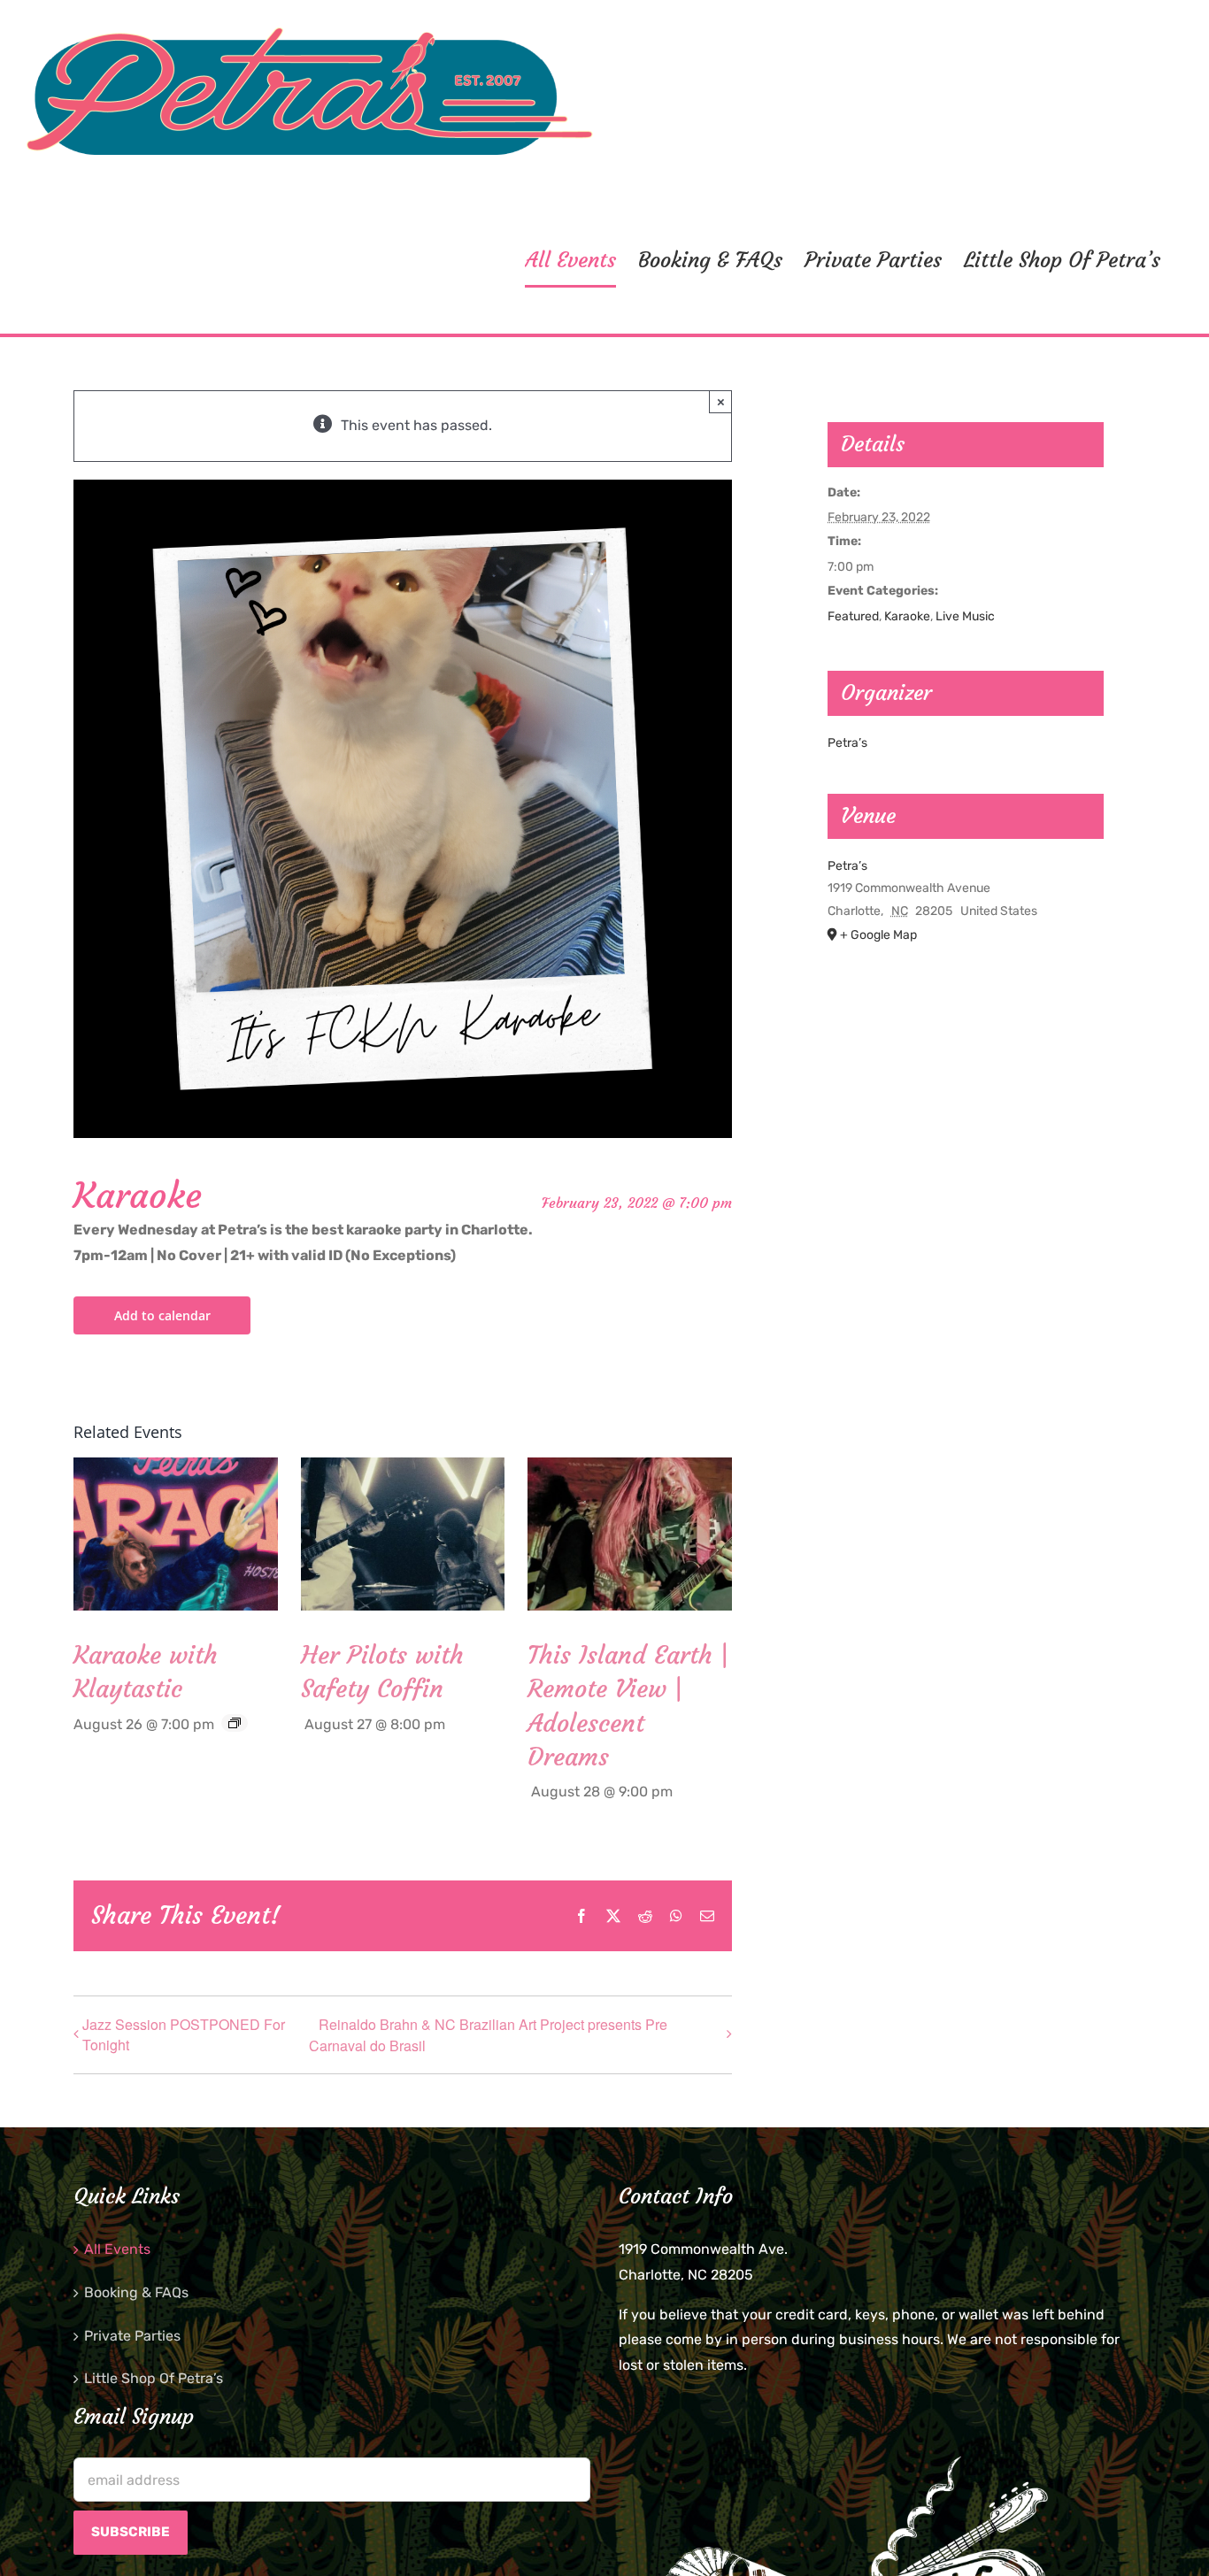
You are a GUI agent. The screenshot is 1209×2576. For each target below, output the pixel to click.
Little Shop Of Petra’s (154, 2378)
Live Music (965, 616)
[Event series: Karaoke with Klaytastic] (235, 1723)
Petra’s (847, 743)
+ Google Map (878, 935)
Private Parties (132, 2336)
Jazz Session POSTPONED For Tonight (184, 2034)
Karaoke (907, 616)
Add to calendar (162, 1315)
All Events (117, 2249)
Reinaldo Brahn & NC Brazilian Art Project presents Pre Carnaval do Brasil (488, 2035)
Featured (853, 616)
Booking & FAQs (136, 2292)
